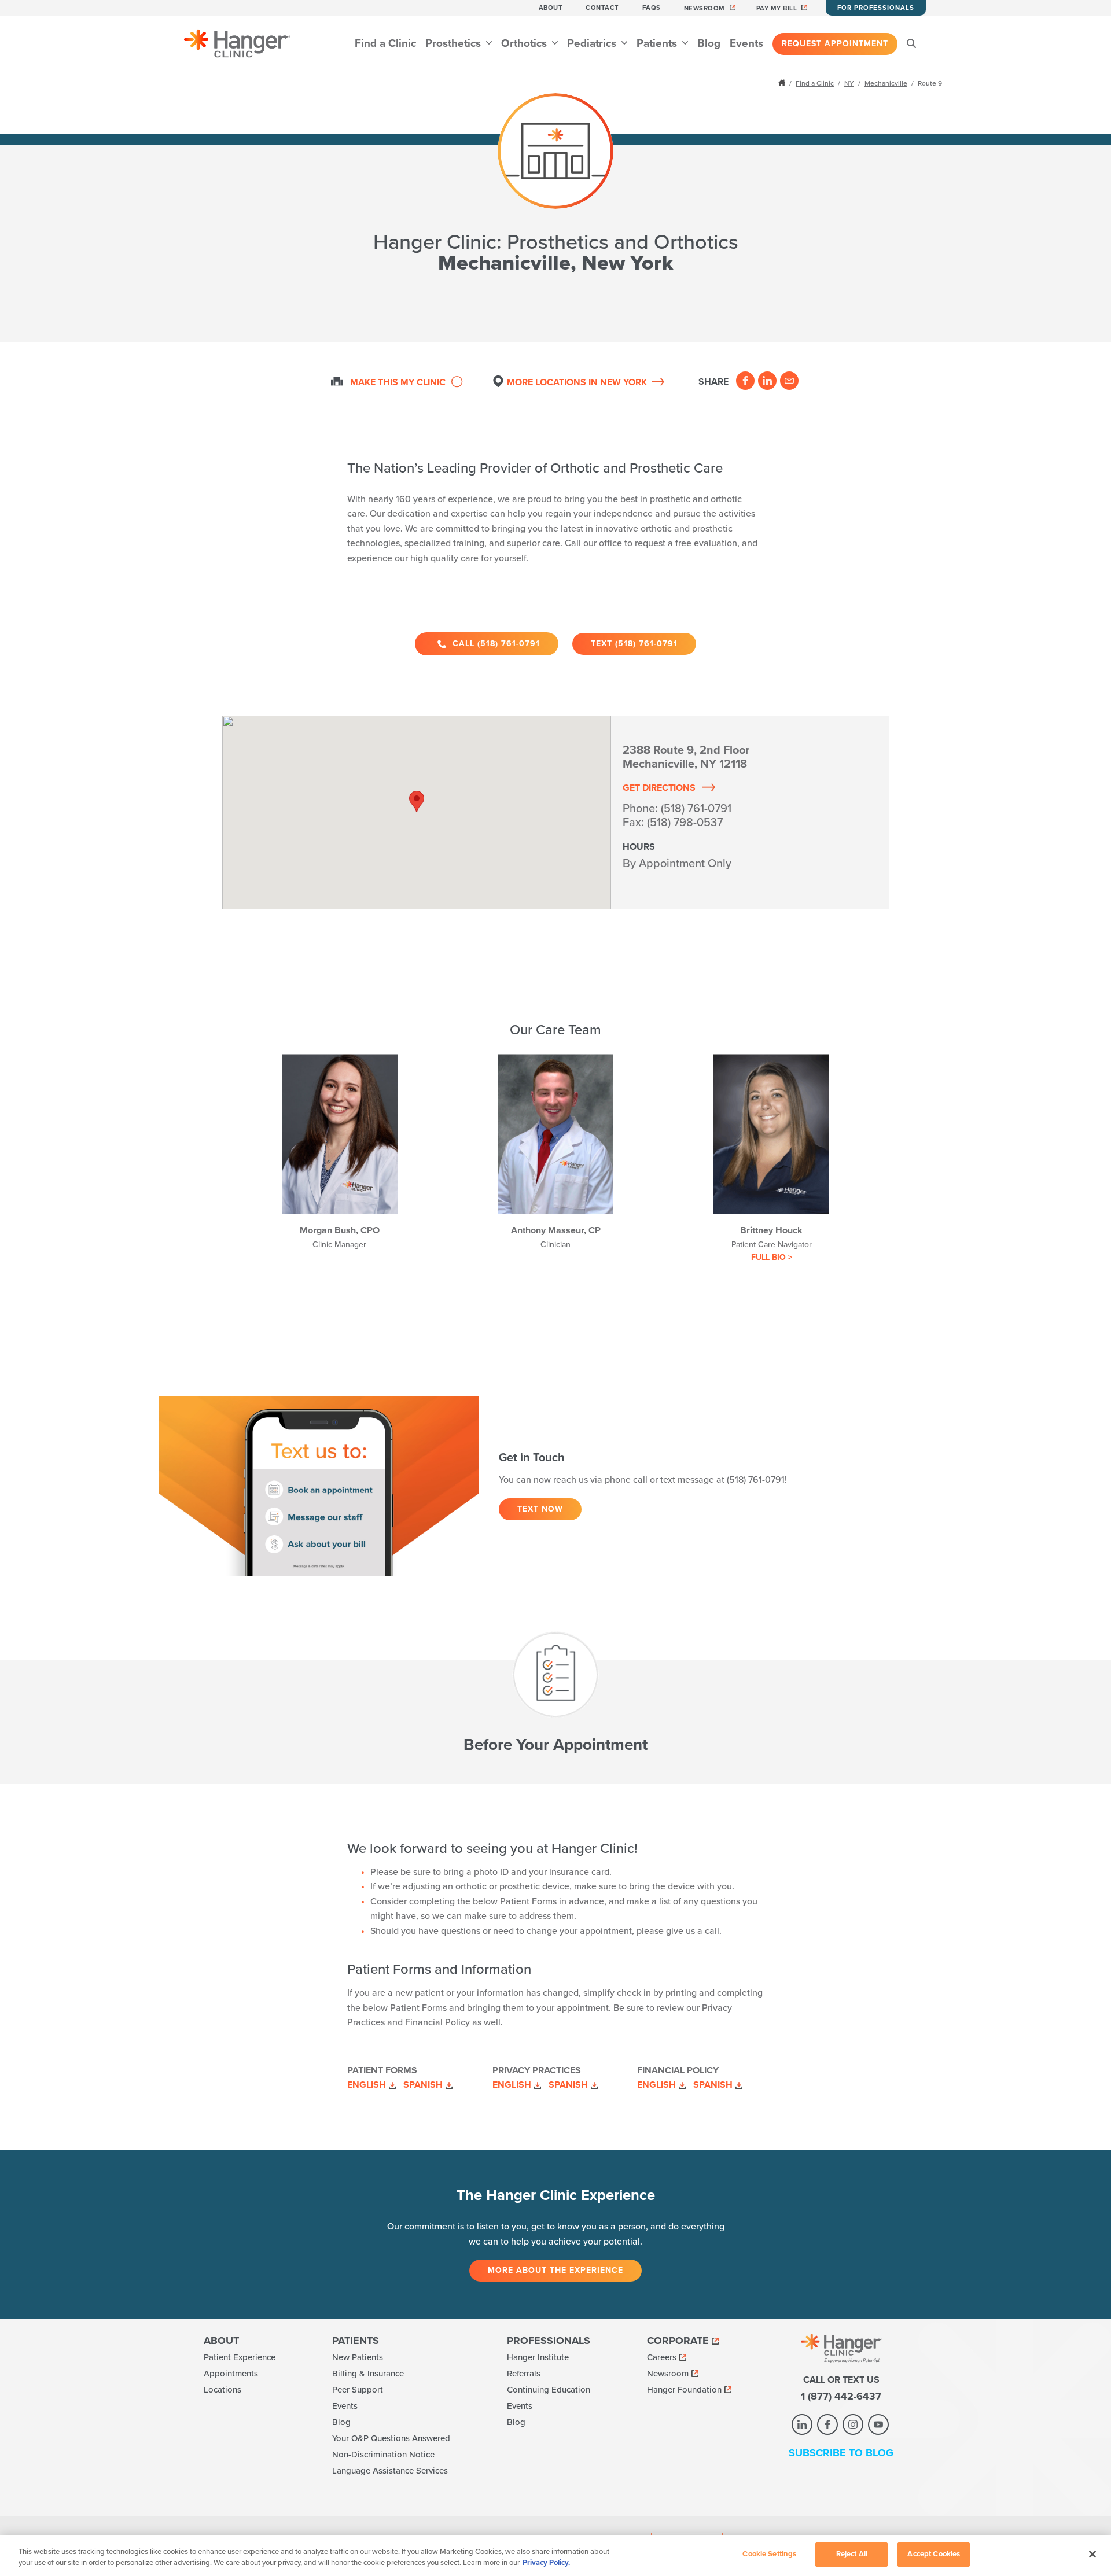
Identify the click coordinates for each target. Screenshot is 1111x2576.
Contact (602, 8)
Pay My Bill (777, 8)
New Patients (358, 2357)
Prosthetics (455, 43)
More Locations (577, 382)
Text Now (540, 1509)
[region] (555, 2555)
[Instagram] (853, 2424)
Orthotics (525, 43)
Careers (662, 2357)
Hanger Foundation (684, 2390)
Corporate (678, 2341)
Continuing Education (549, 2390)
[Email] (789, 381)
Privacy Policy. (546, 2563)
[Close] (1092, 2554)
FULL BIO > (772, 1257)
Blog (709, 43)
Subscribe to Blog (841, 2453)
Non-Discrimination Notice (383, 2455)
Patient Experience (240, 2357)
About (551, 8)
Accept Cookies (934, 2554)
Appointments (231, 2374)
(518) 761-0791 (696, 809)
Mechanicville (886, 83)
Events (746, 43)
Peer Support (358, 2390)
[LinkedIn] (767, 381)
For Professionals (876, 8)
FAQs (652, 8)
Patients (658, 43)
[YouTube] (878, 2424)
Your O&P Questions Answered (391, 2438)
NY (849, 83)
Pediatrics (593, 43)
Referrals (524, 2374)
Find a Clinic (385, 43)
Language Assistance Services (390, 2471)
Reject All (852, 2554)
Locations (222, 2390)
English (367, 2085)
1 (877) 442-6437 (841, 2396)
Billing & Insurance (368, 2374)
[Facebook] (745, 381)
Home (783, 83)
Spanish (423, 2085)
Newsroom (705, 8)
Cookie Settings (769, 2554)
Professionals (549, 2341)
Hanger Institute (538, 2357)
